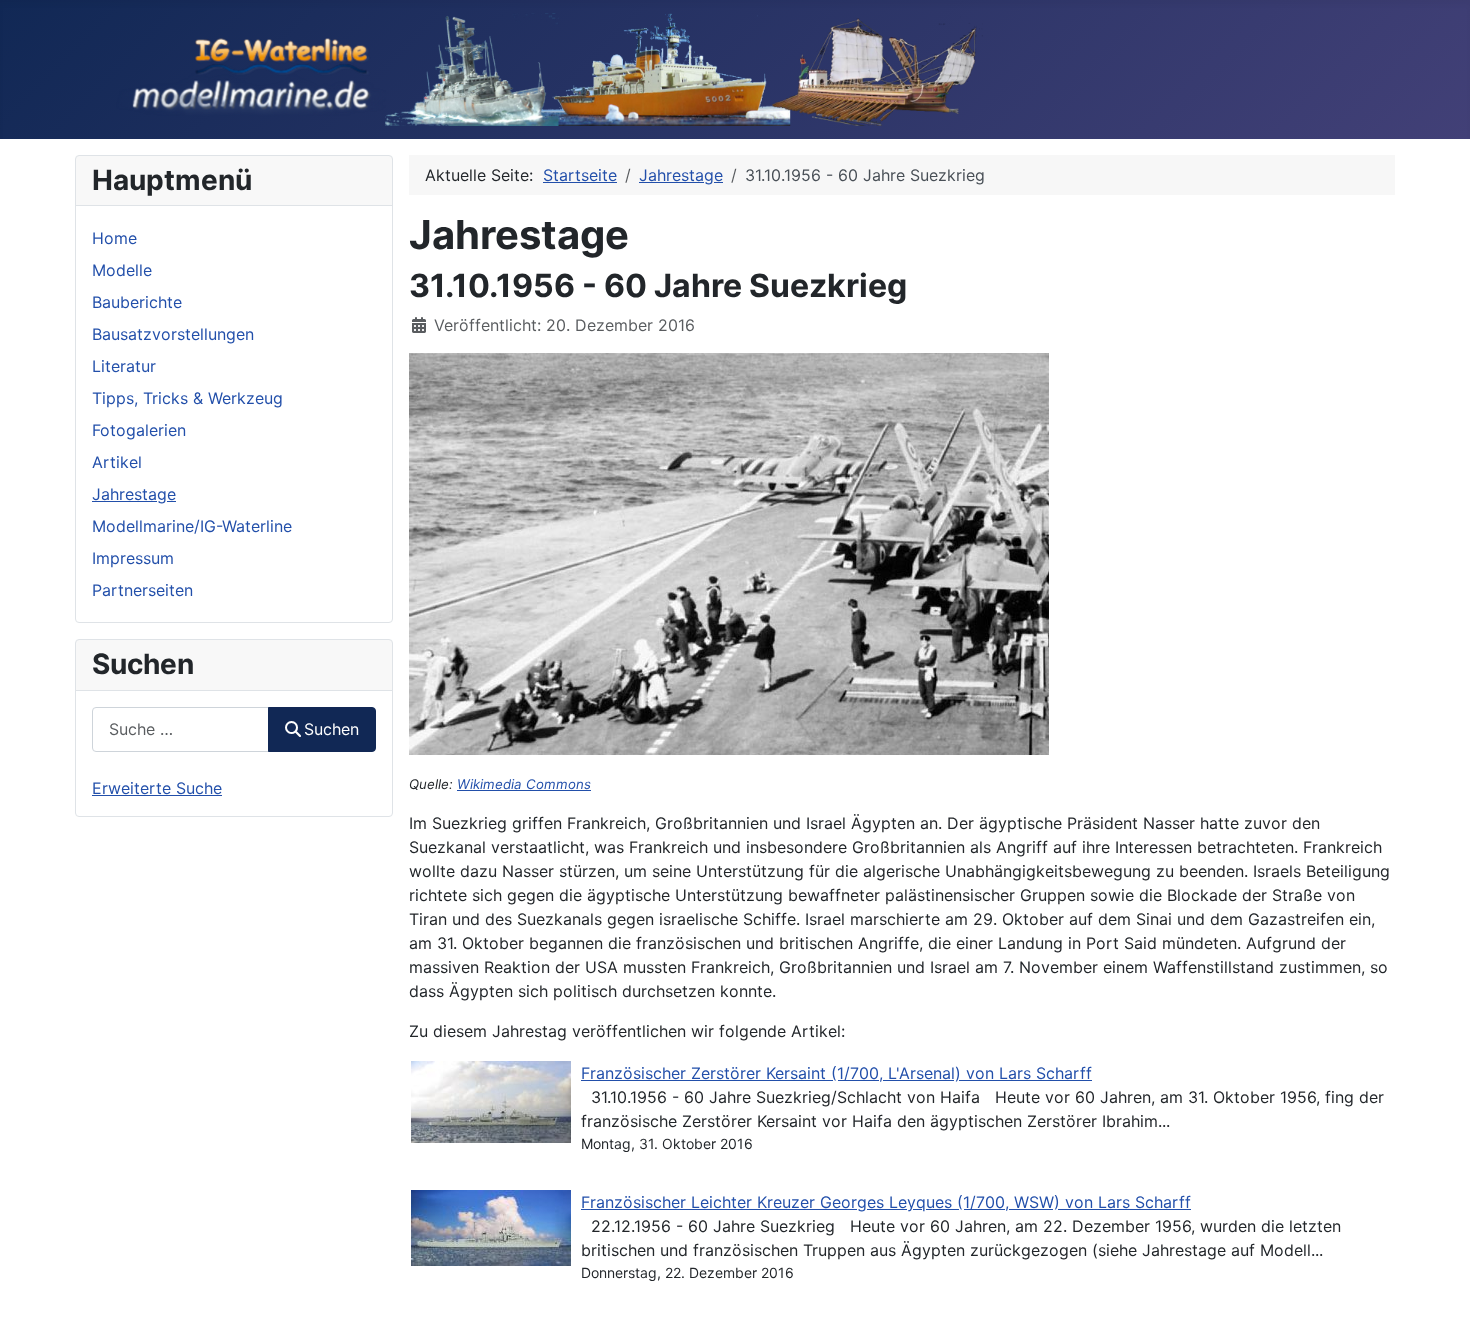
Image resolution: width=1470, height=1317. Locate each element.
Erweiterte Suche (157, 788)
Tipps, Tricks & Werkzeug (187, 398)
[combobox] (180, 729)
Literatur (124, 366)
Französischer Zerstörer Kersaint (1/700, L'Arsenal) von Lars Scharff (836, 1073)
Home (114, 238)
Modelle (122, 270)
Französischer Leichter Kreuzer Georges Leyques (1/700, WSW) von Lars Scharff (886, 1202)
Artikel (117, 462)
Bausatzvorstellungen (173, 334)
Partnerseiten (142, 590)
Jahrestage (134, 494)
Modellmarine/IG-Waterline (192, 526)
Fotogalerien (139, 430)
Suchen (331, 729)
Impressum (133, 558)
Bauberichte (137, 302)
